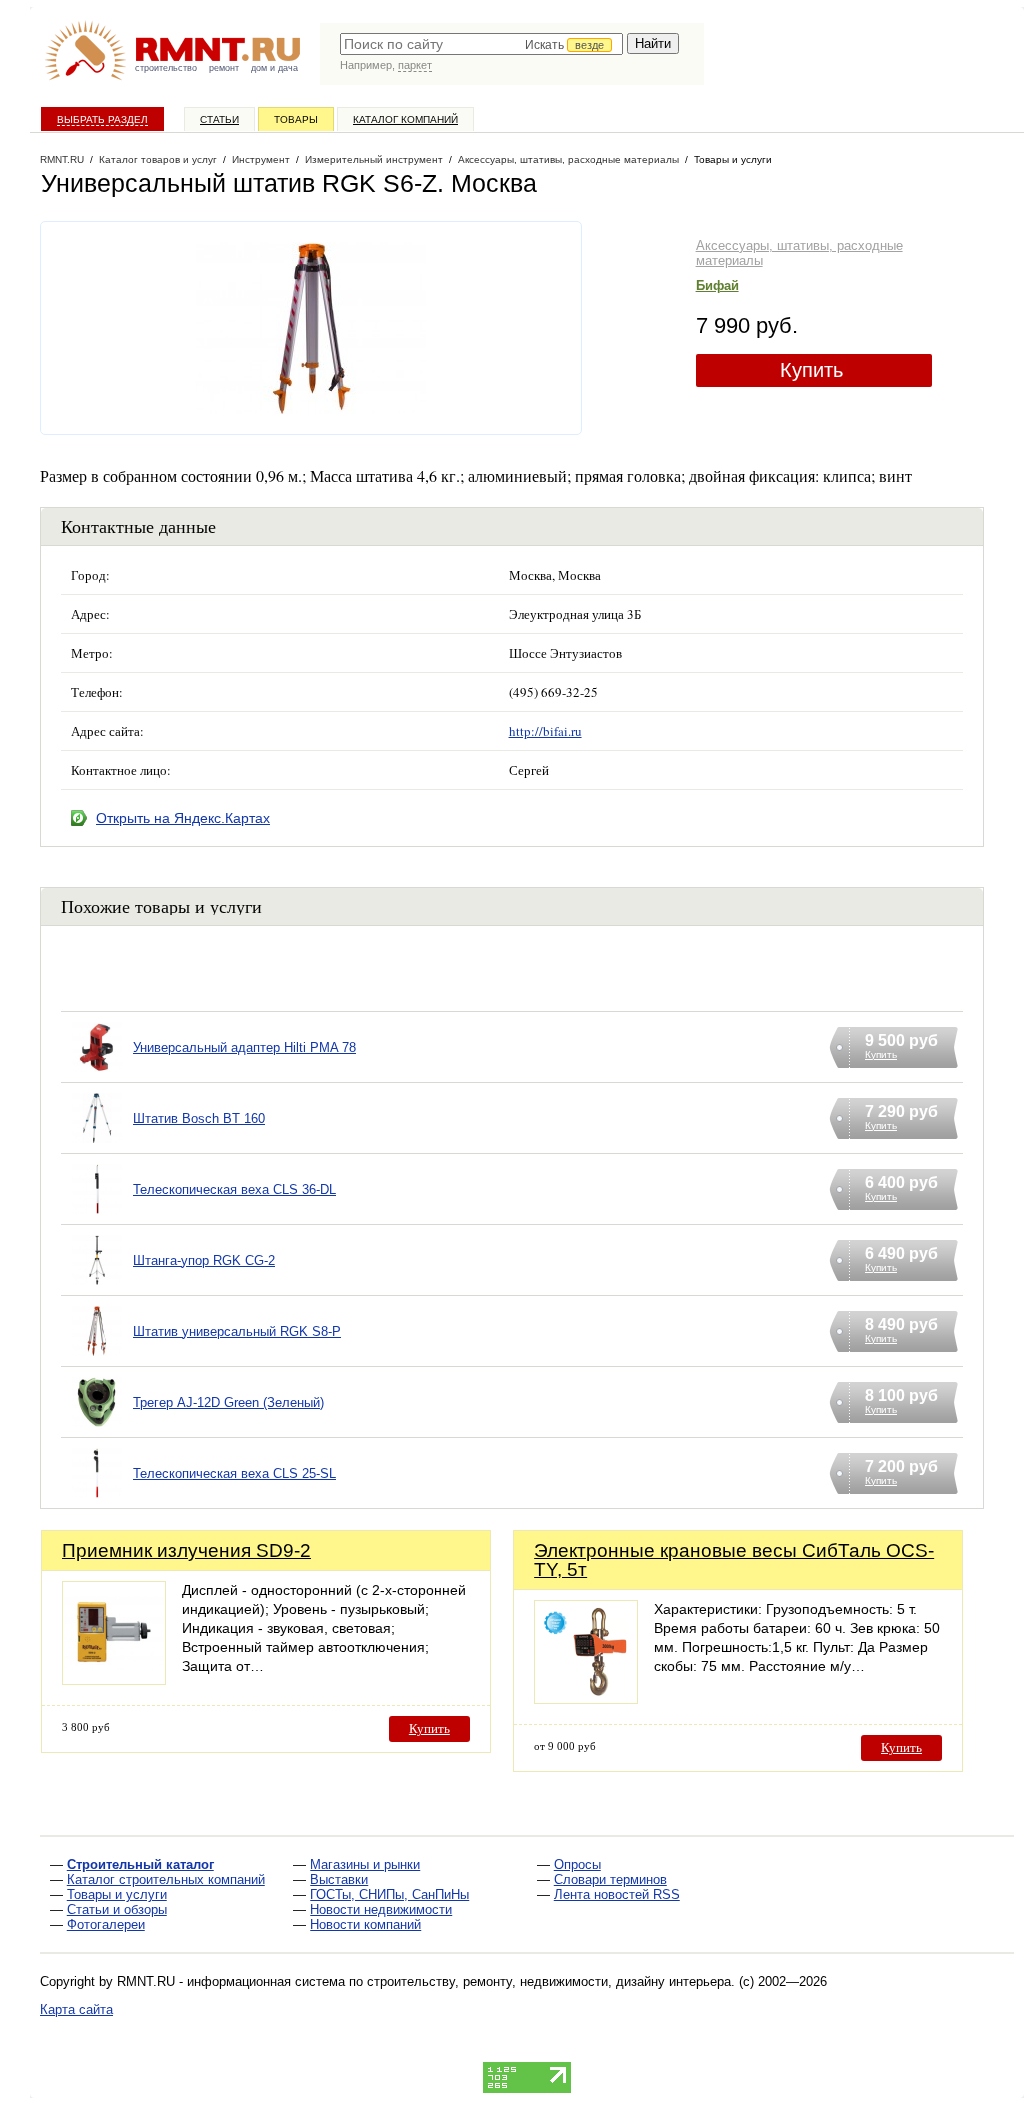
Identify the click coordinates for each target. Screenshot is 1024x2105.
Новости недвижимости (381, 1909)
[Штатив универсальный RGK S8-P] (97, 1356)
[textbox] (481, 44)
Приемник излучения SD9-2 (186, 1550)
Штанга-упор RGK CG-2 (204, 1260)
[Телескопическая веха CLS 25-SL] (97, 1498)
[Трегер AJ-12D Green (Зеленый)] (97, 1427)
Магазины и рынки (365, 1864)
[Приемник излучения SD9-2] (114, 1679)
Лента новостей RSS (617, 1894)
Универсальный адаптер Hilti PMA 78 (244, 1047)
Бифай (717, 285)
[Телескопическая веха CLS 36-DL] (97, 1214)
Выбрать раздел (102, 119)
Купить (811, 370)
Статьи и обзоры (117, 1909)
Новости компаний (365, 1924)
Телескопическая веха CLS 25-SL (234, 1473)
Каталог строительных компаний (166, 1879)
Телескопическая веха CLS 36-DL (234, 1189)
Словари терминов (610, 1879)
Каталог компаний (405, 119)
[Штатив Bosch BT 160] (97, 1143)
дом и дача (274, 68)
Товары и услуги (117, 1894)
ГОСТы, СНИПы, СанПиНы (389, 1894)
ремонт (224, 68)
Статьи (219, 119)
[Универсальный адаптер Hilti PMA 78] (97, 1072)
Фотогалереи (106, 1924)
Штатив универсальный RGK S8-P (237, 1331)
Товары (296, 119)
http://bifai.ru (545, 731)
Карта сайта (76, 2009)
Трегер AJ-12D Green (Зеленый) (228, 1402)
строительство (166, 68)
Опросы (577, 1864)
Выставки (339, 1879)
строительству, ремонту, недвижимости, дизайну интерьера (549, 1981)
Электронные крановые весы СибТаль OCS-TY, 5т (734, 1560)
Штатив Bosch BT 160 (199, 1118)
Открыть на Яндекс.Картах (183, 818)
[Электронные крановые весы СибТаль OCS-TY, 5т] (586, 1698)
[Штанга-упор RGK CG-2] (97, 1285)
